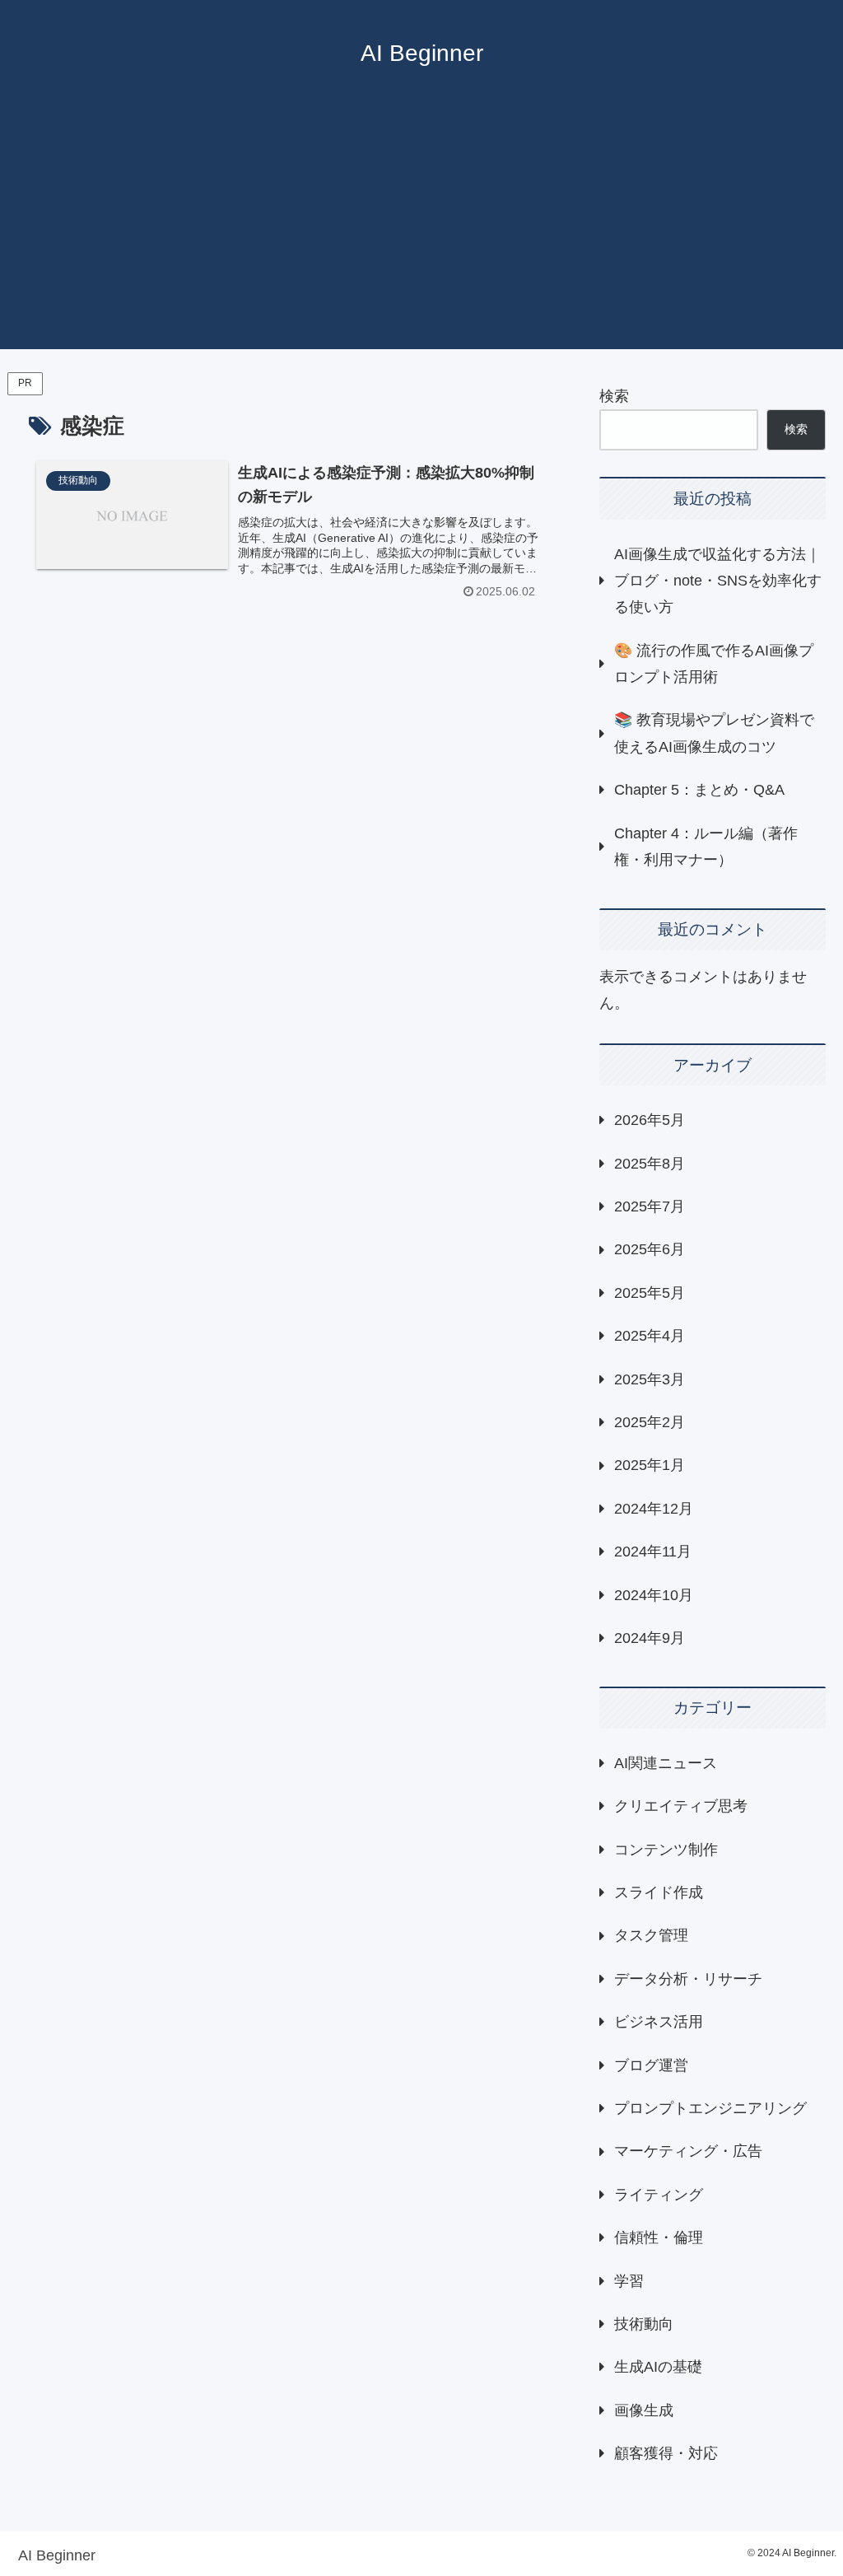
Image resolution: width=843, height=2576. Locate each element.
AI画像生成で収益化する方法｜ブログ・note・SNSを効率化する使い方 (718, 581)
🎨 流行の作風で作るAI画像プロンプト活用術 (714, 664)
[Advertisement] (421, 234)
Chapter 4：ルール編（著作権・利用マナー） (706, 847)
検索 (614, 396)
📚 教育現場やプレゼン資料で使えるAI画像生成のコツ (714, 733)
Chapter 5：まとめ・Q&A (699, 790)
